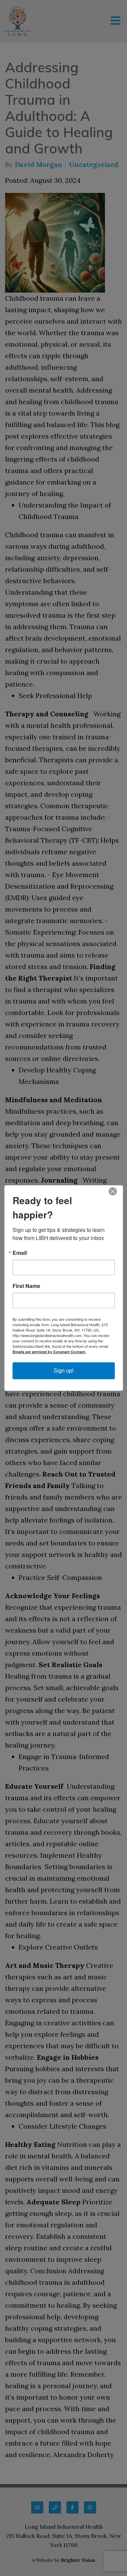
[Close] (117, 1191)
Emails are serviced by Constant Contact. (49, 1352)
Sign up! (63, 1371)
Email (20, 1253)
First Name (26, 1286)
